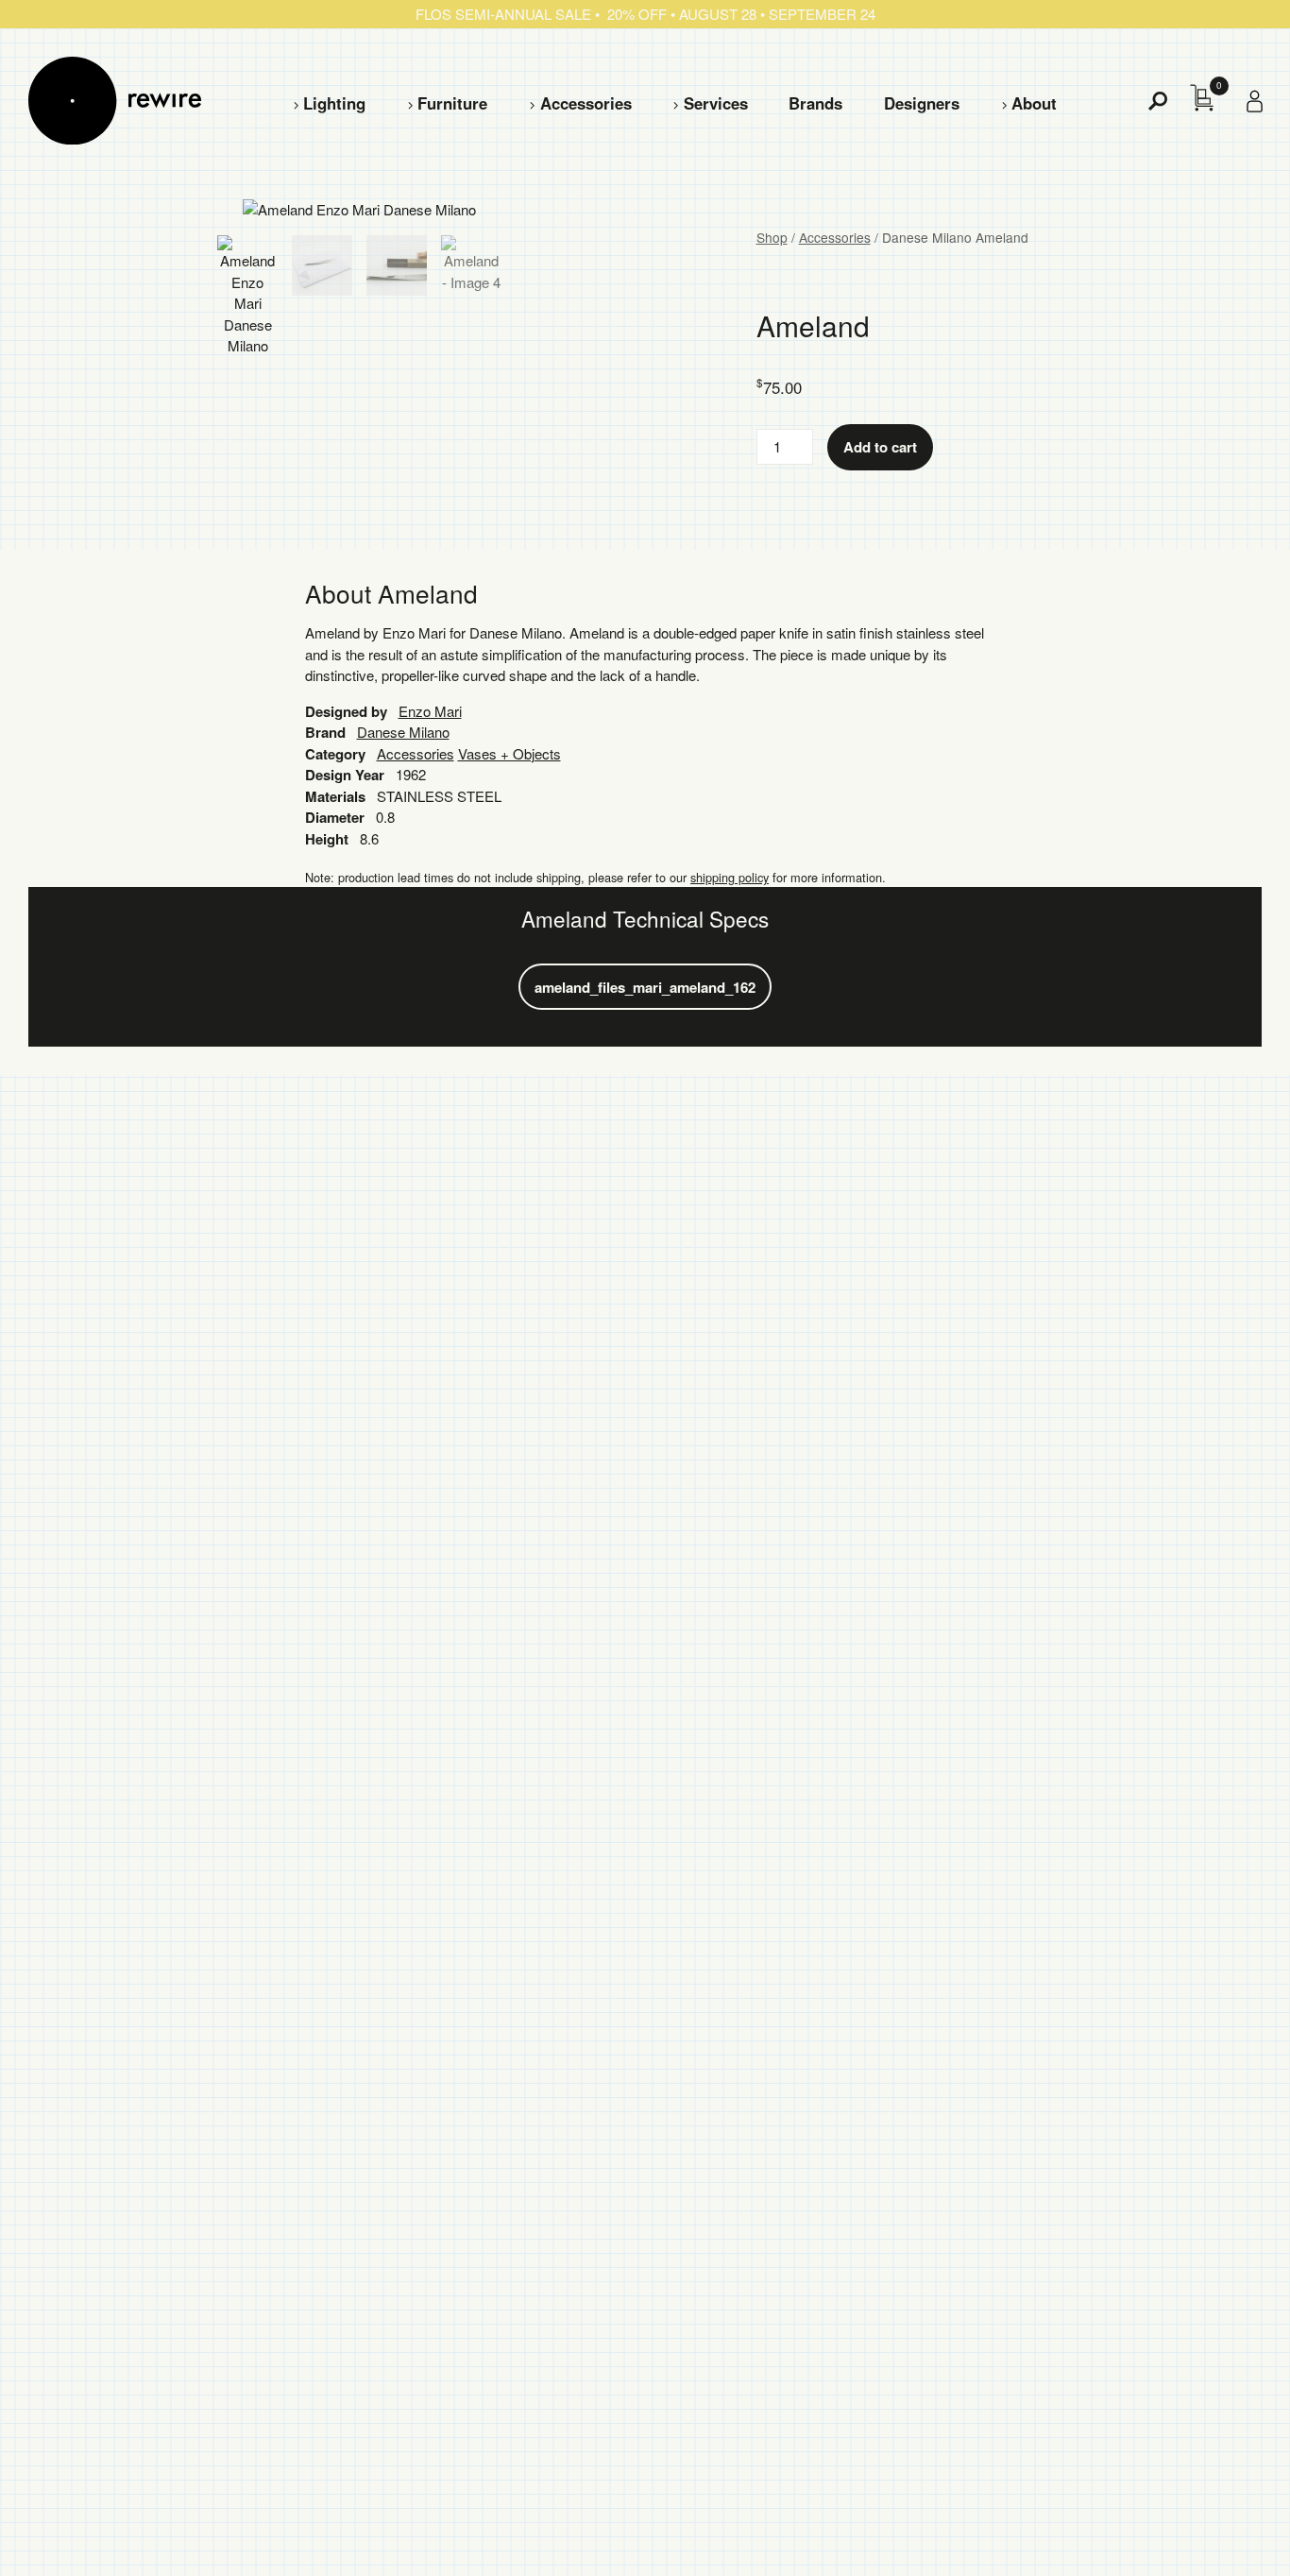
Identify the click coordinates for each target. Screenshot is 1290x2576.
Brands (815, 103)
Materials (335, 796)
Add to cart (880, 447)
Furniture (452, 103)
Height (327, 839)
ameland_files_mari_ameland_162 (645, 987)
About (1034, 103)
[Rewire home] (115, 101)
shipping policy (730, 877)
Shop (772, 237)
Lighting (334, 103)
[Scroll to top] (1225, 2532)
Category (335, 754)
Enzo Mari (430, 711)
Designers (922, 103)
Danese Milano (403, 732)
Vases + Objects (509, 753)
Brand (325, 732)
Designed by (346, 711)
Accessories (586, 103)
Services (716, 103)
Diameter (335, 817)
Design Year (345, 775)
